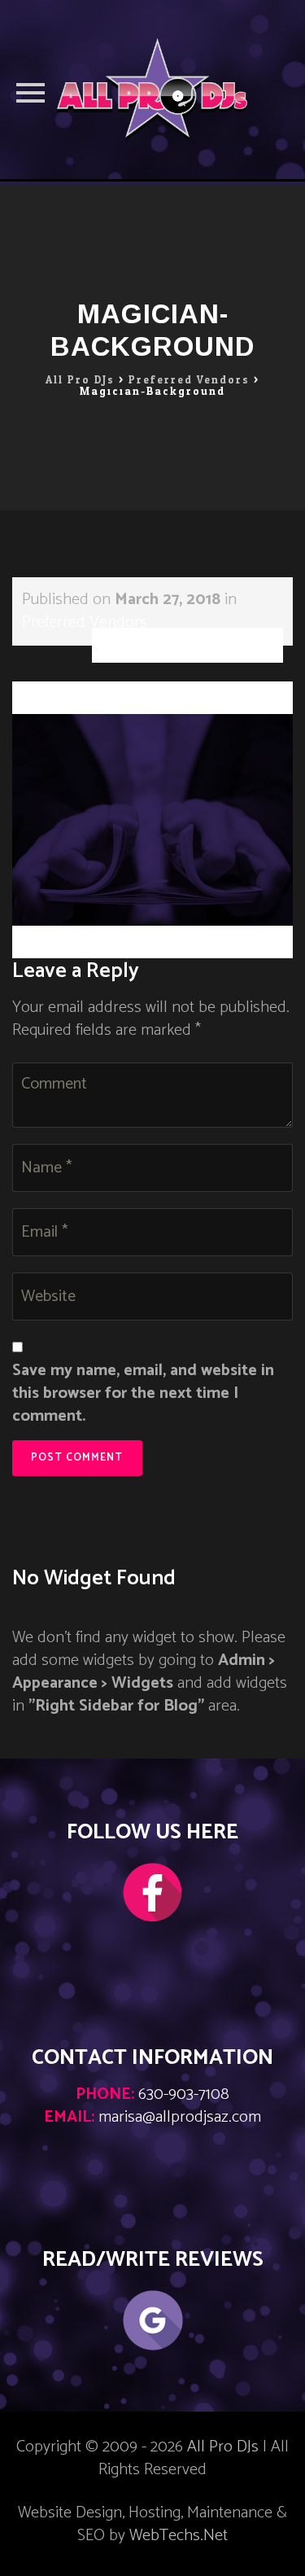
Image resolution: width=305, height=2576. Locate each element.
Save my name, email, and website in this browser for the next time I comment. (143, 1394)
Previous (56, 692)
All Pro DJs (223, 2447)
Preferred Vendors (85, 622)
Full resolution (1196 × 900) (187, 645)
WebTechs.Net (179, 2536)
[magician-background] (152, 819)
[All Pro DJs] (152, 90)
